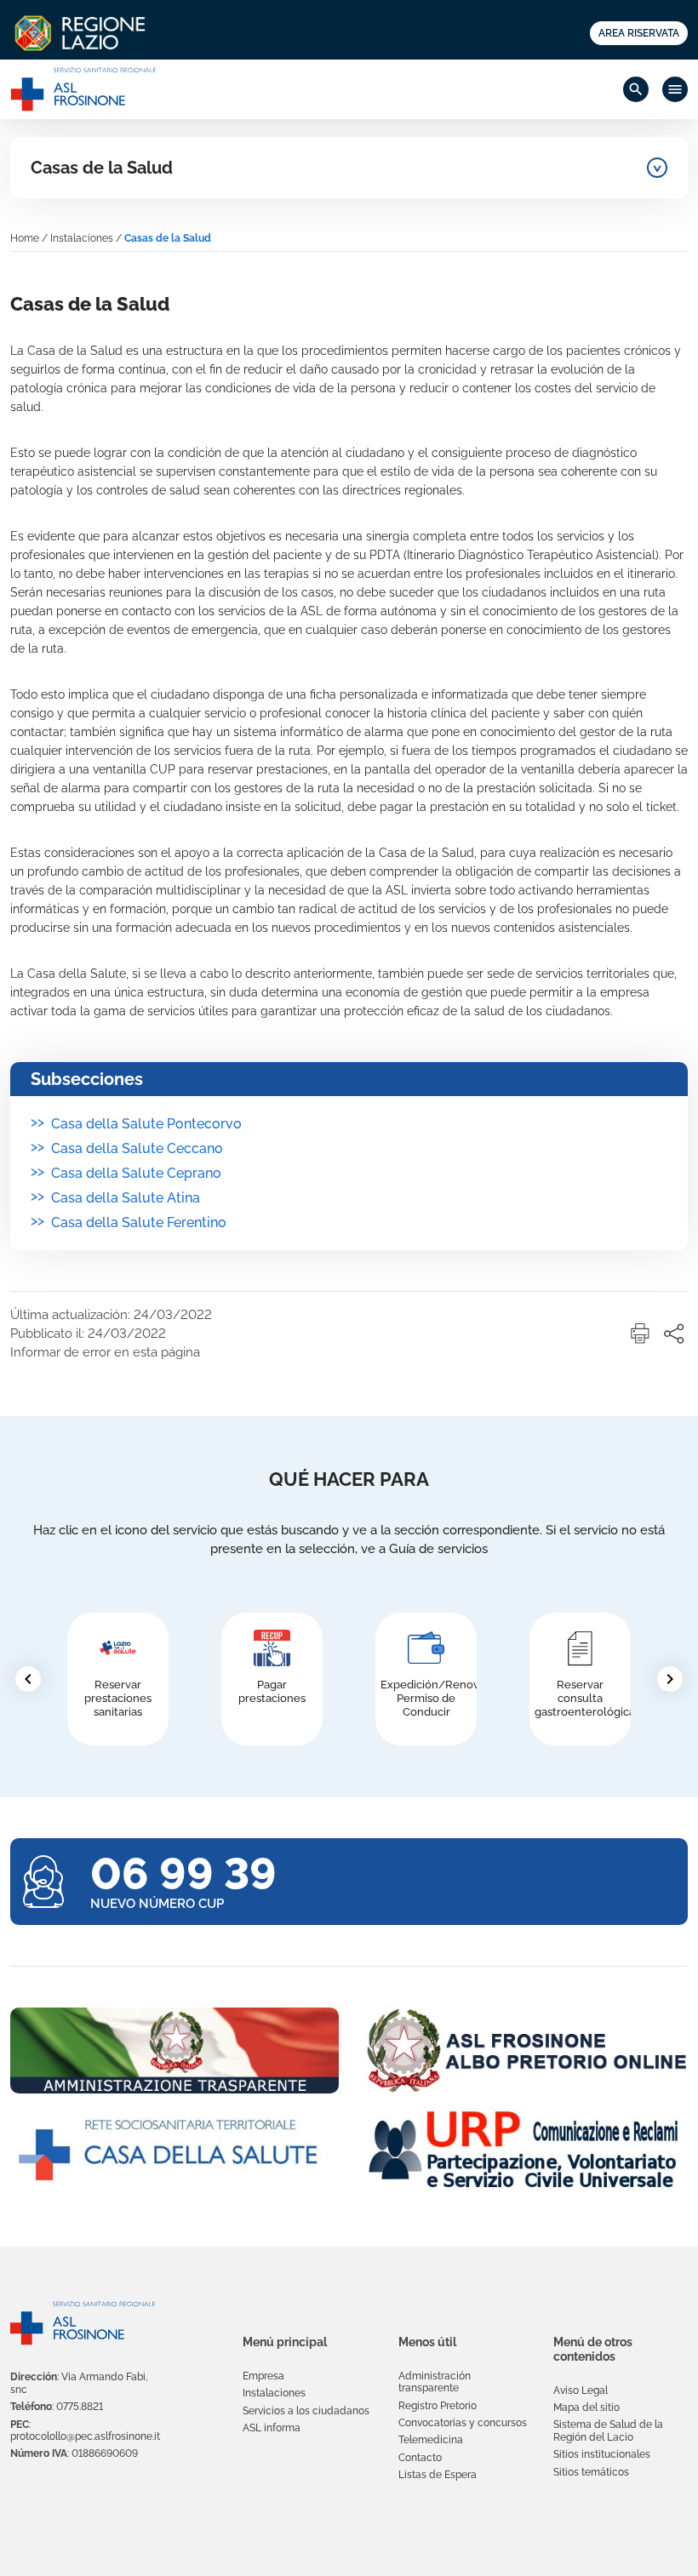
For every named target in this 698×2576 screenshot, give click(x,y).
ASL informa (272, 2428)
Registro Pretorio (438, 2406)
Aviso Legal (581, 2390)
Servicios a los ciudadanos (306, 2411)
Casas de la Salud (102, 168)
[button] (640, 1334)
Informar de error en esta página (105, 1352)
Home (25, 238)
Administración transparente (435, 2382)
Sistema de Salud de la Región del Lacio (608, 2430)
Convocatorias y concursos (463, 2423)
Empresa (263, 2376)
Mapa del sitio (586, 2408)
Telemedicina (431, 2440)
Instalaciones (82, 238)
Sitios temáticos (591, 2472)
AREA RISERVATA (639, 33)
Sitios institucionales (602, 2454)
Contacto (420, 2458)
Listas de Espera (438, 2475)
